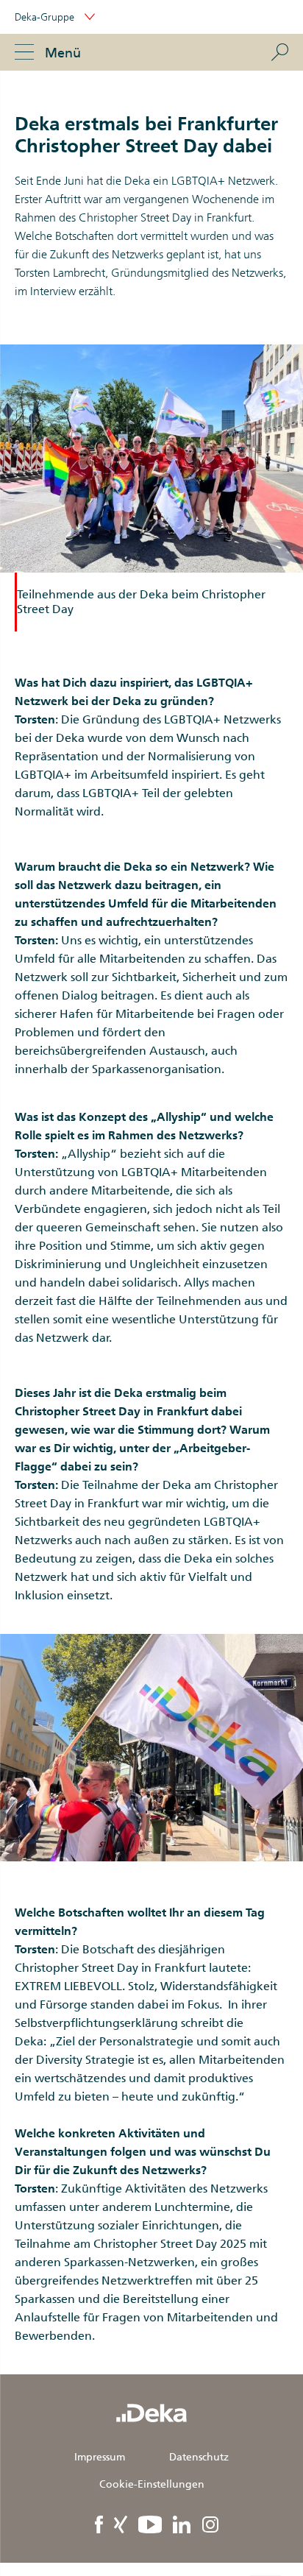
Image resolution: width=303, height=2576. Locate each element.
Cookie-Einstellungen (152, 2484)
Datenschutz (199, 2457)
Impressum (100, 2457)
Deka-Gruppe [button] (46, 17)
